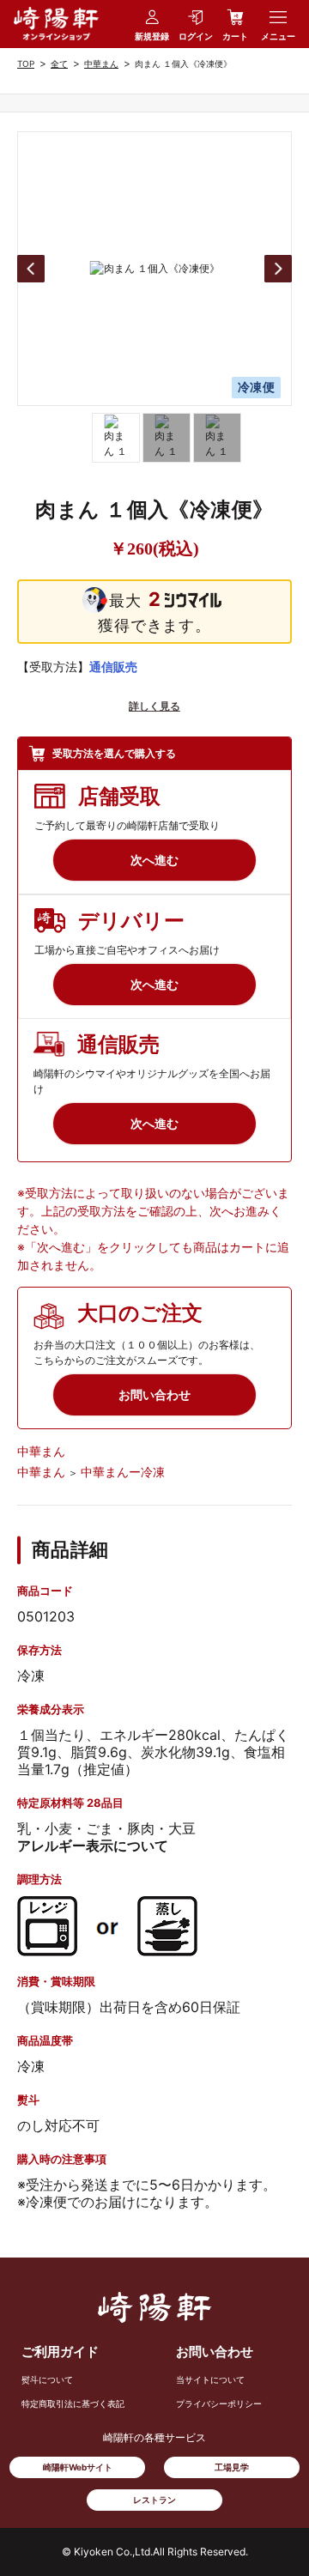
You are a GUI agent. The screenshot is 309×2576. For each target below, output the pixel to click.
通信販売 (113, 667)
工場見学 (232, 2467)
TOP (26, 64)
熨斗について (47, 2379)
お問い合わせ (215, 2352)
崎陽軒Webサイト (78, 2467)
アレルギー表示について (93, 1846)
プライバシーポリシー (219, 2403)
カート (235, 36)
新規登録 (152, 36)
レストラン (154, 2500)
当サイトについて (210, 2379)
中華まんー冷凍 (123, 1472)
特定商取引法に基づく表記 (73, 2403)
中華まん (101, 64)
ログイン (196, 36)
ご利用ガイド (60, 2352)
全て (59, 64)
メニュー (278, 36)
